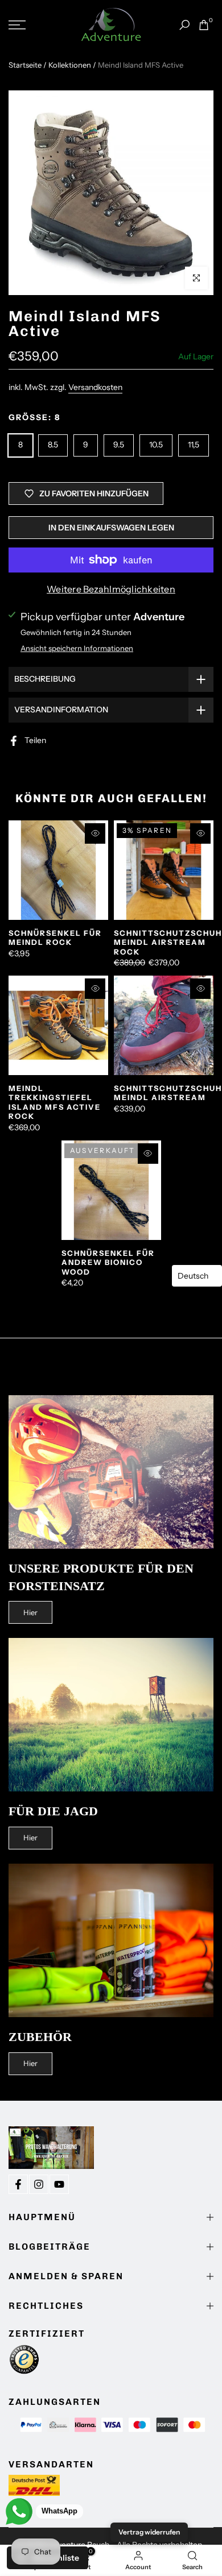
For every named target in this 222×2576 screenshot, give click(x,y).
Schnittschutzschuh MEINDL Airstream (168, 1093)
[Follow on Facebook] (18, 2184)
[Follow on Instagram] (39, 2184)
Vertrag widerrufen (149, 2532)
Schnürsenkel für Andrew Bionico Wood (108, 1262)
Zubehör (40, 2037)
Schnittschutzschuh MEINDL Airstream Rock (168, 942)
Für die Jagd (53, 1811)
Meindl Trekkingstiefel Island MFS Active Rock (55, 1102)
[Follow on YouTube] (59, 2184)
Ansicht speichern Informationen (77, 648)
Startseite (25, 65)
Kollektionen (70, 65)
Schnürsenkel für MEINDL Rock (55, 938)
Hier (30, 1612)
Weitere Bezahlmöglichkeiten (111, 589)
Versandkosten (95, 387)
